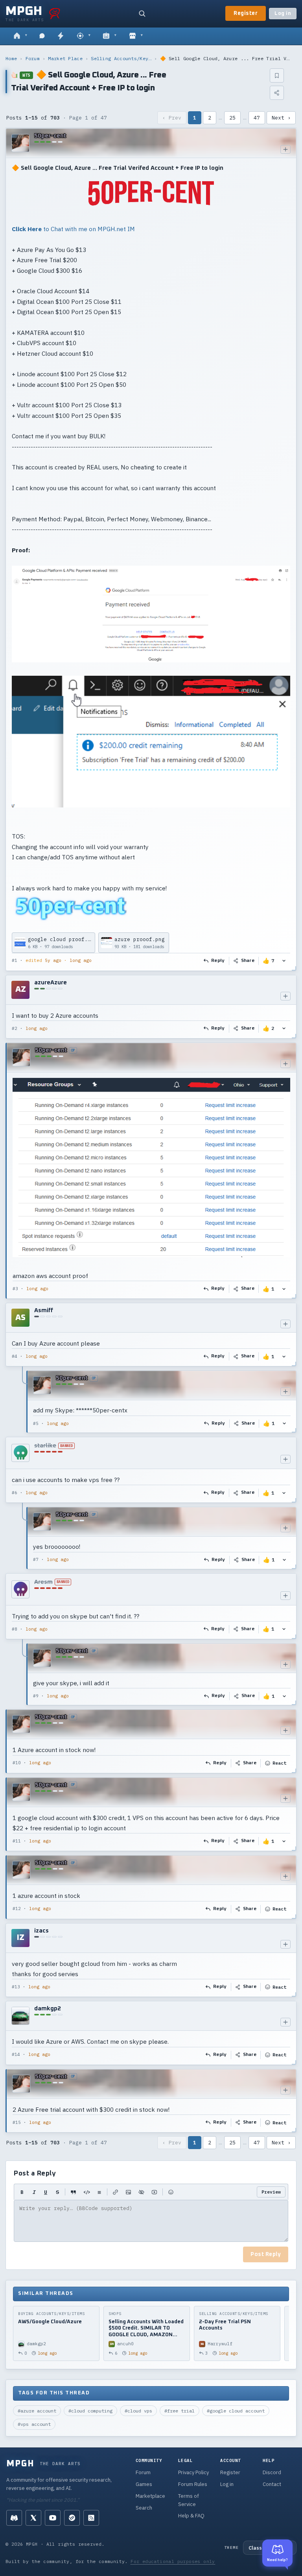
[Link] (115, 2192)
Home (11, 58)
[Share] (277, 93)
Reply (218, 961)
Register (246, 13)
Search (144, 2508)
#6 (15, 1493)
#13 (16, 1987)
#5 (36, 1423)
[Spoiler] (141, 2192)
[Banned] (20, 1453)
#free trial (180, 2411)
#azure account (37, 2411)
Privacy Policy (193, 2472)
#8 (15, 1629)
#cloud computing (90, 2411)
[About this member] (285, 149)
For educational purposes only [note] (173, 2561)
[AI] (110, 36)
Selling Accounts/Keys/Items (121, 58)
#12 (17, 1909)
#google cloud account (236, 2411)
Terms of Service (189, 2500)
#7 (36, 1559)
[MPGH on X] (33, 2518)
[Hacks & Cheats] (84, 36)
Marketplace (150, 2496)
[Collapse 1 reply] (23, 1401)
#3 (15, 1289)
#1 (15, 960)
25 (232, 118)
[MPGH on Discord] (14, 2518)
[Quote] (73, 2192)
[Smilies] (171, 2192)
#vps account (34, 2424)
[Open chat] (42, 36)
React (279, 1763)
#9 (36, 1696)
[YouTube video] (154, 2192)
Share (248, 961)
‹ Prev (172, 118)
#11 (17, 1841)
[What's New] (61, 36)
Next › (281, 118)
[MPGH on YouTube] (53, 2518)
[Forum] (20, 36)
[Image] (128, 2192)
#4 (15, 1356)
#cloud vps (138, 2411)
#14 (16, 2054)
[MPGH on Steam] (72, 2518)
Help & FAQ (191, 2516)
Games (144, 2484)
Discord (272, 2472)
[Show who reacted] (284, 961)
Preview (271, 2192)
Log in (283, 14)
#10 (17, 1763)
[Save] (277, 75)
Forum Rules (193, 2484)
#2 (15, 1028)
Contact (272, 2484)
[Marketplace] (136, 36)
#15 (17, 2122)
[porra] (55, 13)
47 (257, 118)
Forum (33, 58)
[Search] (142, 13)
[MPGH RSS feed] (91, 2518)
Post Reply (266, 2254)
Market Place (65, 58)
